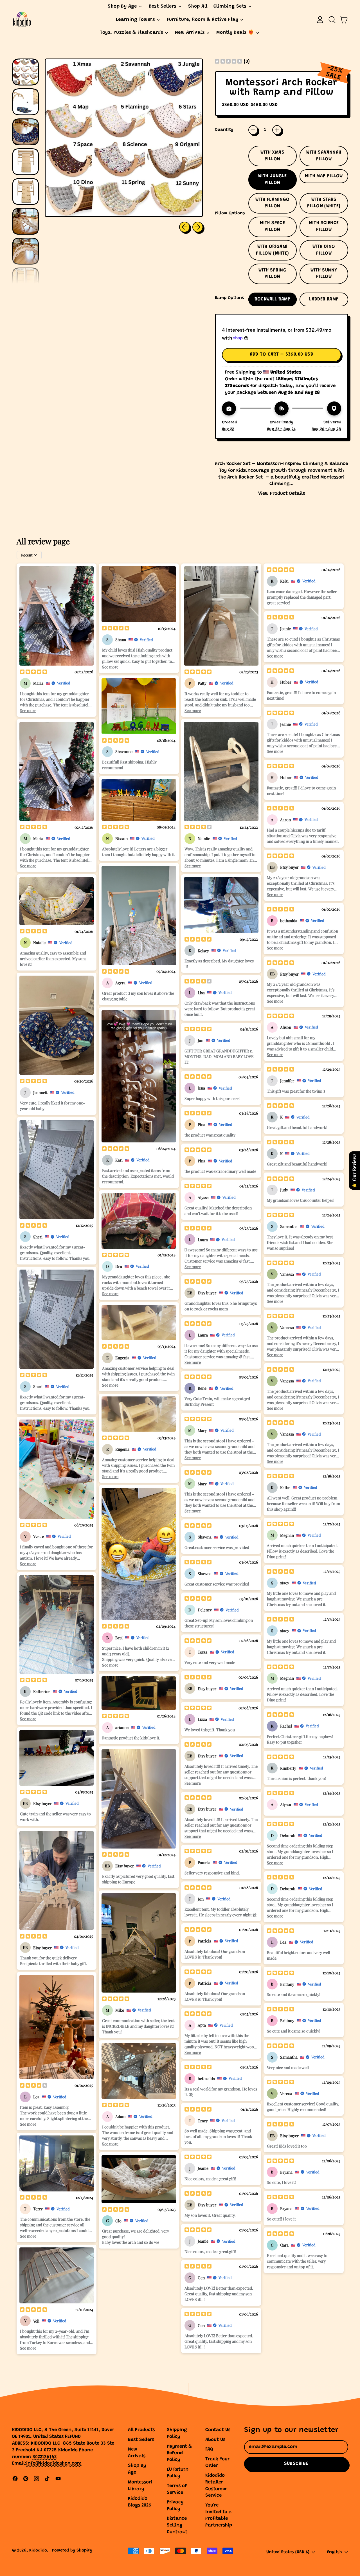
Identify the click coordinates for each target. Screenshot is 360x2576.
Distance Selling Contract (177, 2526)
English (335, 2552)
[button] (332, 20)
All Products (141, 2430)
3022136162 (45, 2457)
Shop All (198, 7)
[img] (228, 62)
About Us (215, 2440)
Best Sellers (141, 2440)
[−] (253, 130)
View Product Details (282, 494)
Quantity (224, 130)
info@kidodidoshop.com (54, 2464)
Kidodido (38, 2551)
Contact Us (218, 2430)
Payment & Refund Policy (179, 2453)
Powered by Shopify (72, 2551)
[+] (277, 130)
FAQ (209, 2450)
